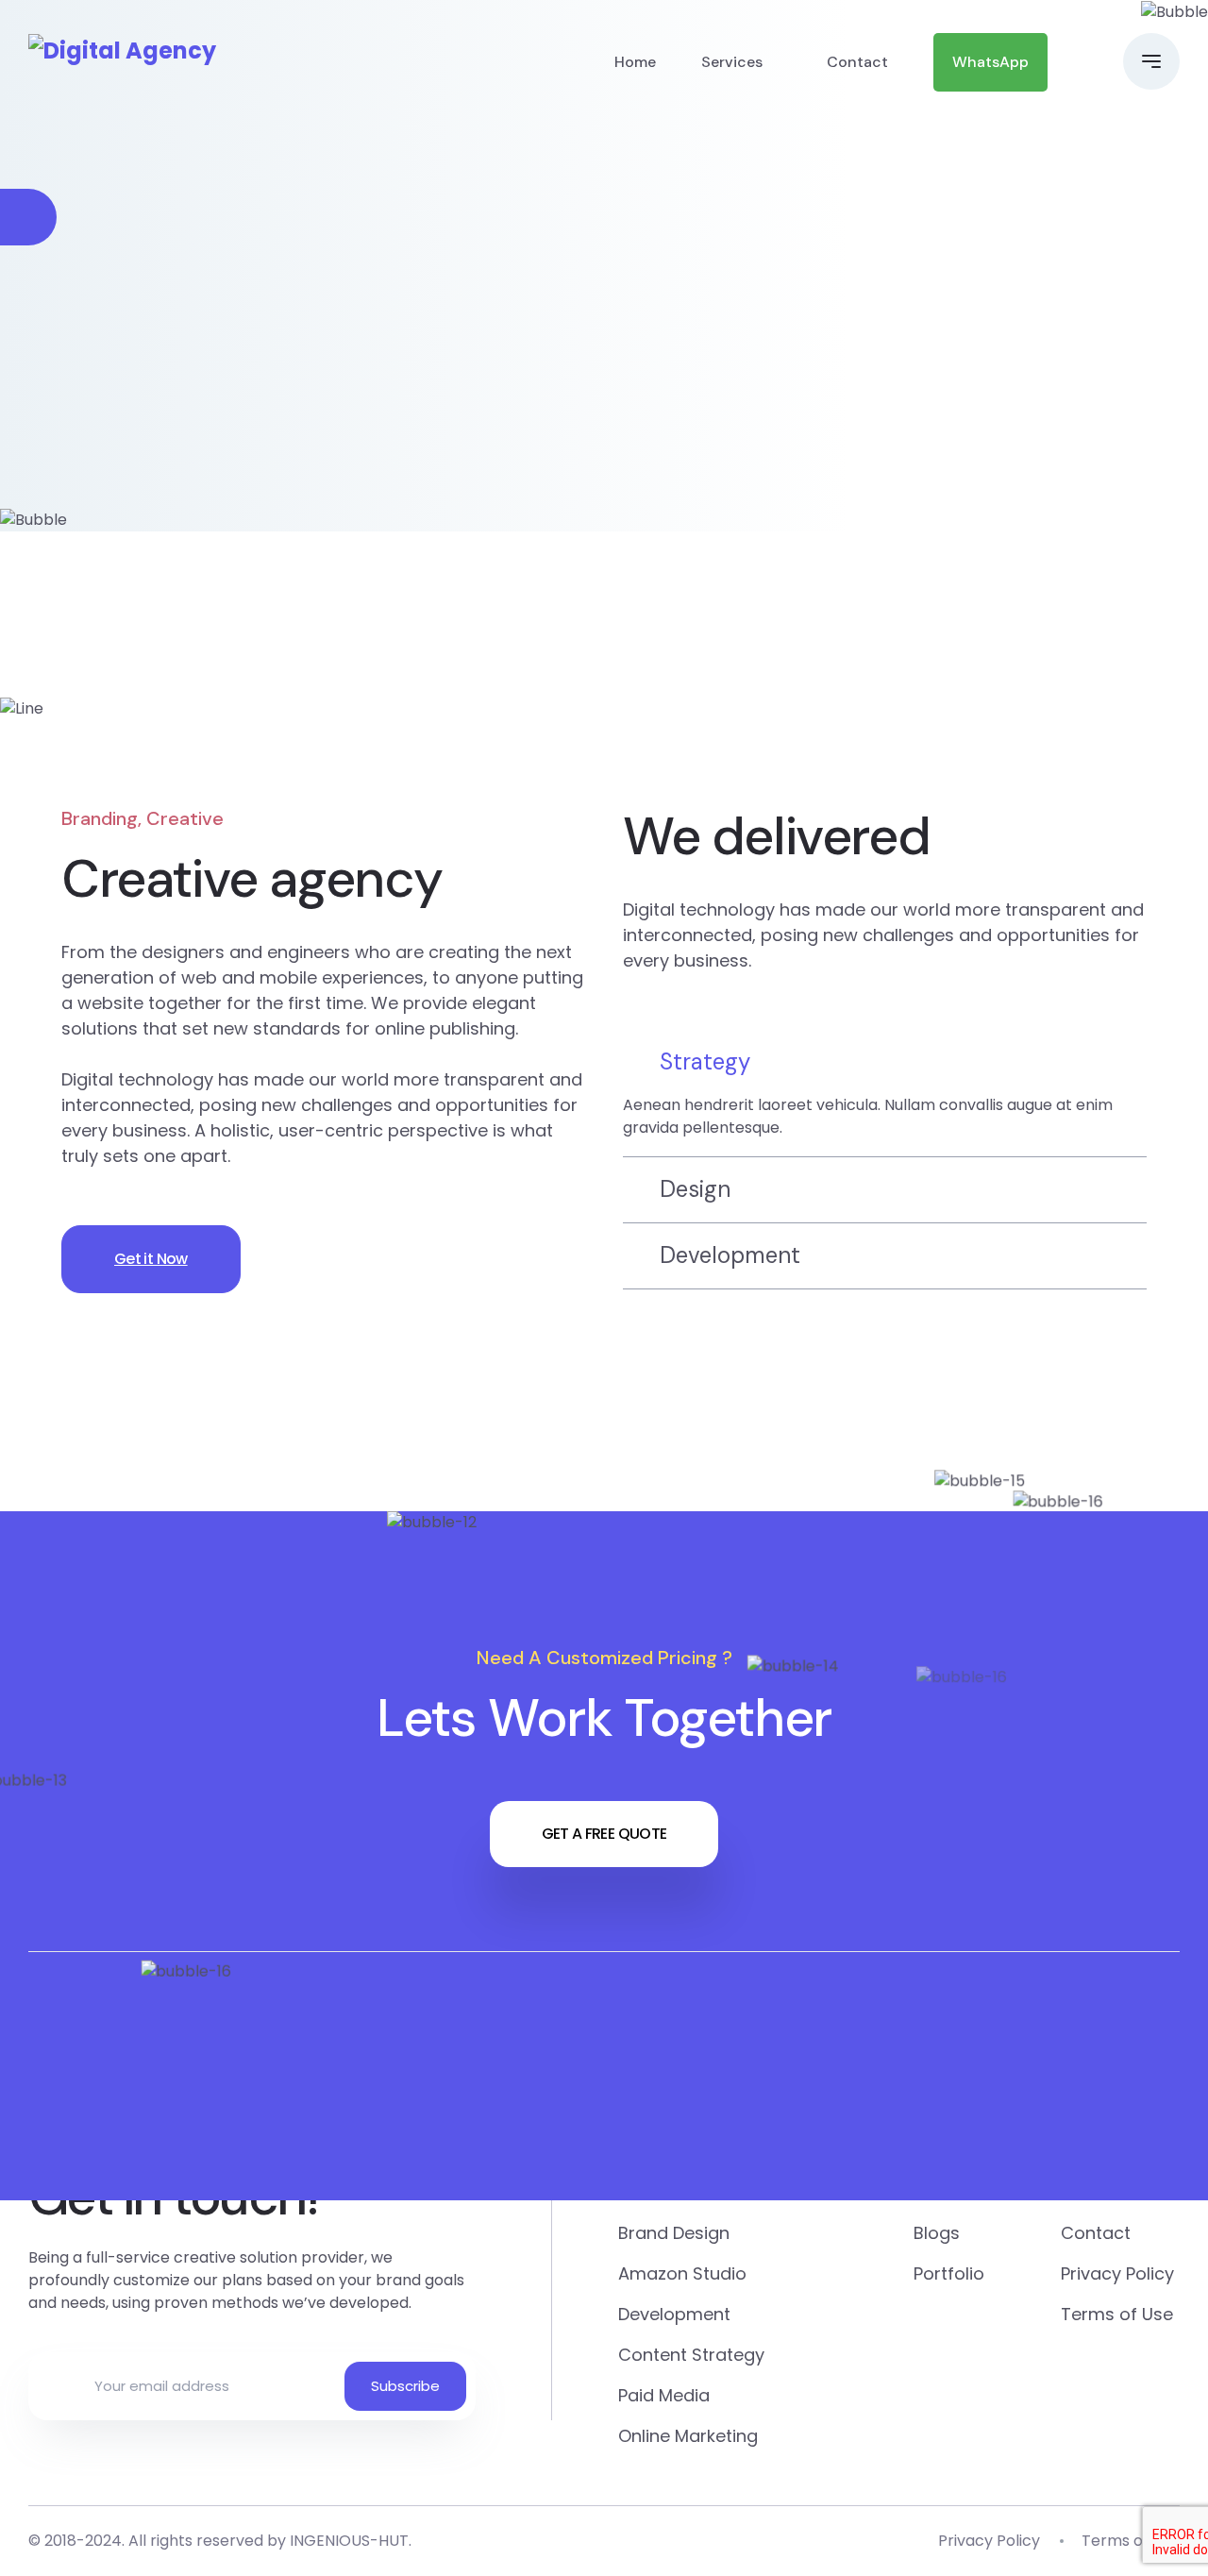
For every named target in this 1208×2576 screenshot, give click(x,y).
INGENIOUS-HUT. (351, 2541)
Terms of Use (1117, 2314)
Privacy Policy (1117, 2273)
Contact (857, 62)
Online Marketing (688, 2436)
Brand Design (674, 2233)
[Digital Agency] (122, 51)
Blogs (937, 2233)
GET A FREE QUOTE (604, 1834)
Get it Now (151, 1259)
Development (674, 2314)
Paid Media (664, 2395)
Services (732, 62)
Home (635, 62)
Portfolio (949, 2273)
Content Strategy (691, 2355)
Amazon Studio (682, 2273)
